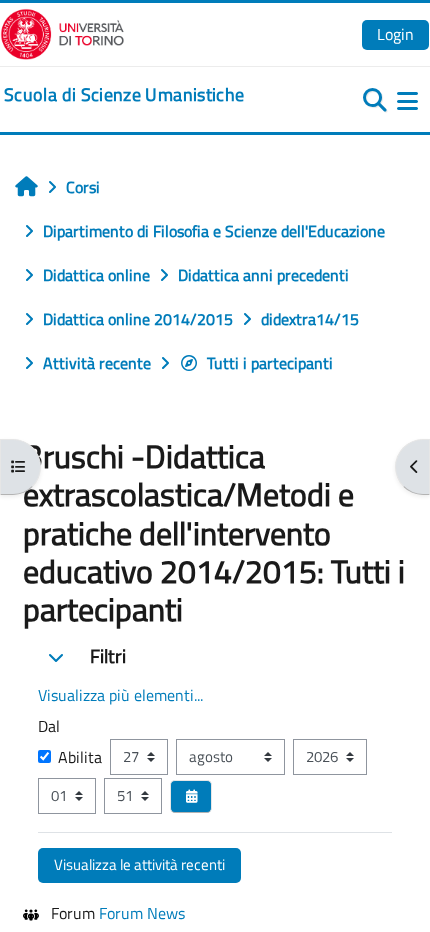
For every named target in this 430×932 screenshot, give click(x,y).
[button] (56, 657)
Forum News (142, 913)
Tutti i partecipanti (270, 363)
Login (395, 34)
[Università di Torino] (62, 32)
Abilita (80, 757)
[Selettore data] (191, 797)
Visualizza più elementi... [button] (120, 695)
